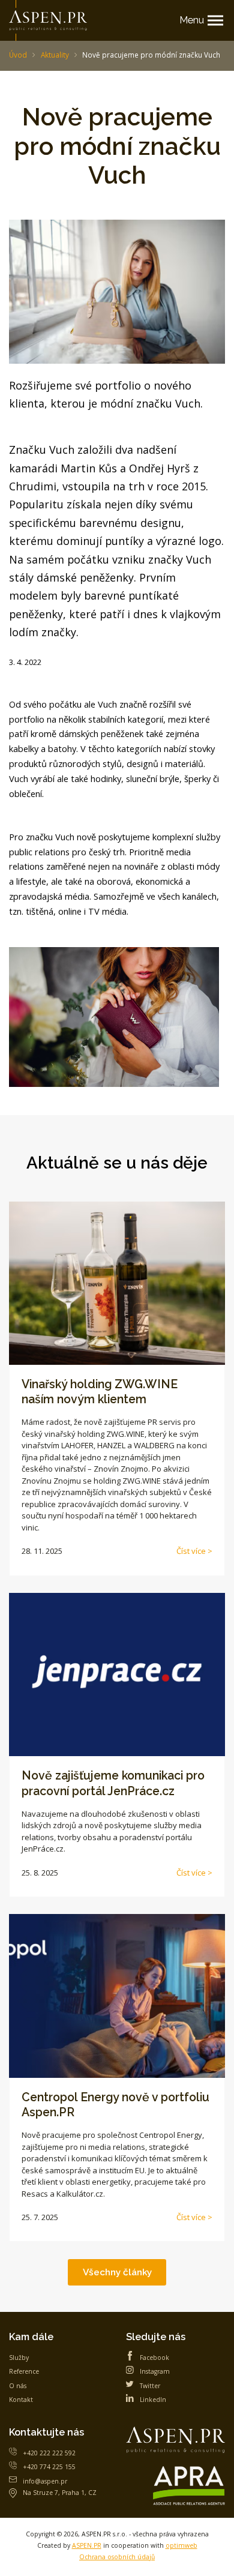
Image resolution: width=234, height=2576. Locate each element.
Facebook (154, 2358)
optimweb (181, 2545)
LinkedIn (153, 2400)
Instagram (155, 2371)
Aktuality (55, 55)
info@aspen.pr (45, 2481)
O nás (18, 2386)
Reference (24, 2371)
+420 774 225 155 (49, 2467)
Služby (19, 2358)
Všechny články (117, 2272)
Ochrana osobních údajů (117, 2557)
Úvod (18, 55)
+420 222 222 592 (49, 2453)
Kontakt (21, 2400)
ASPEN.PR (87, 2545)
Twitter (150, 2386)
